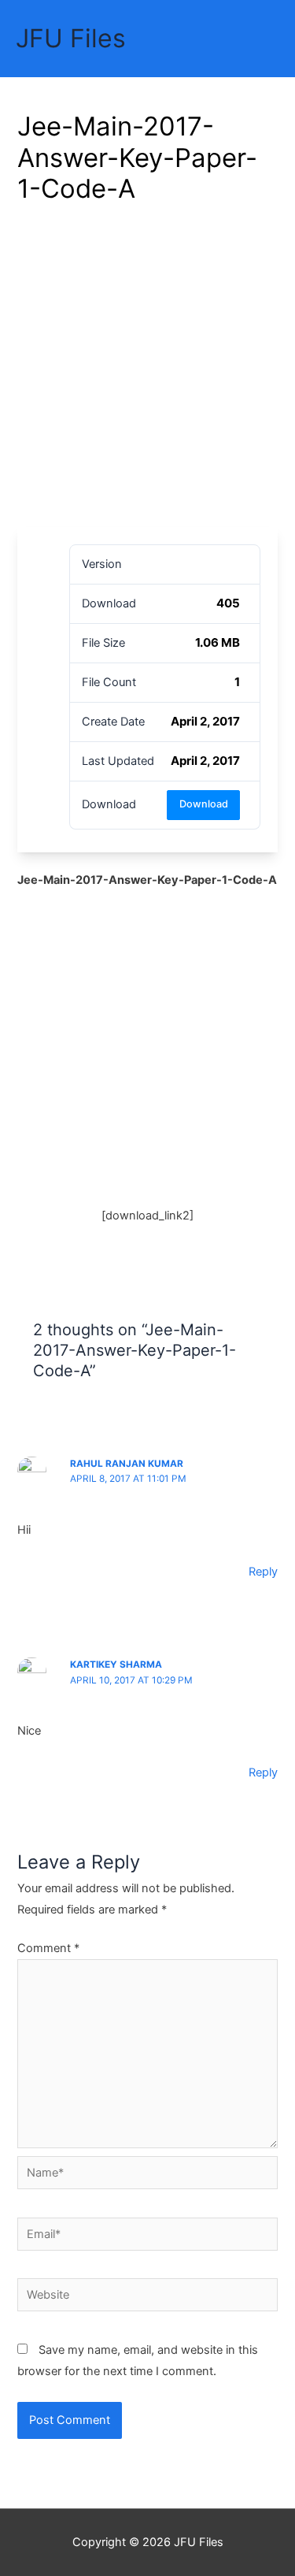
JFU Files (71, 38)
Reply (263, 1572)
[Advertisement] (147, 371)
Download (204, 804)
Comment (48, 1948)
